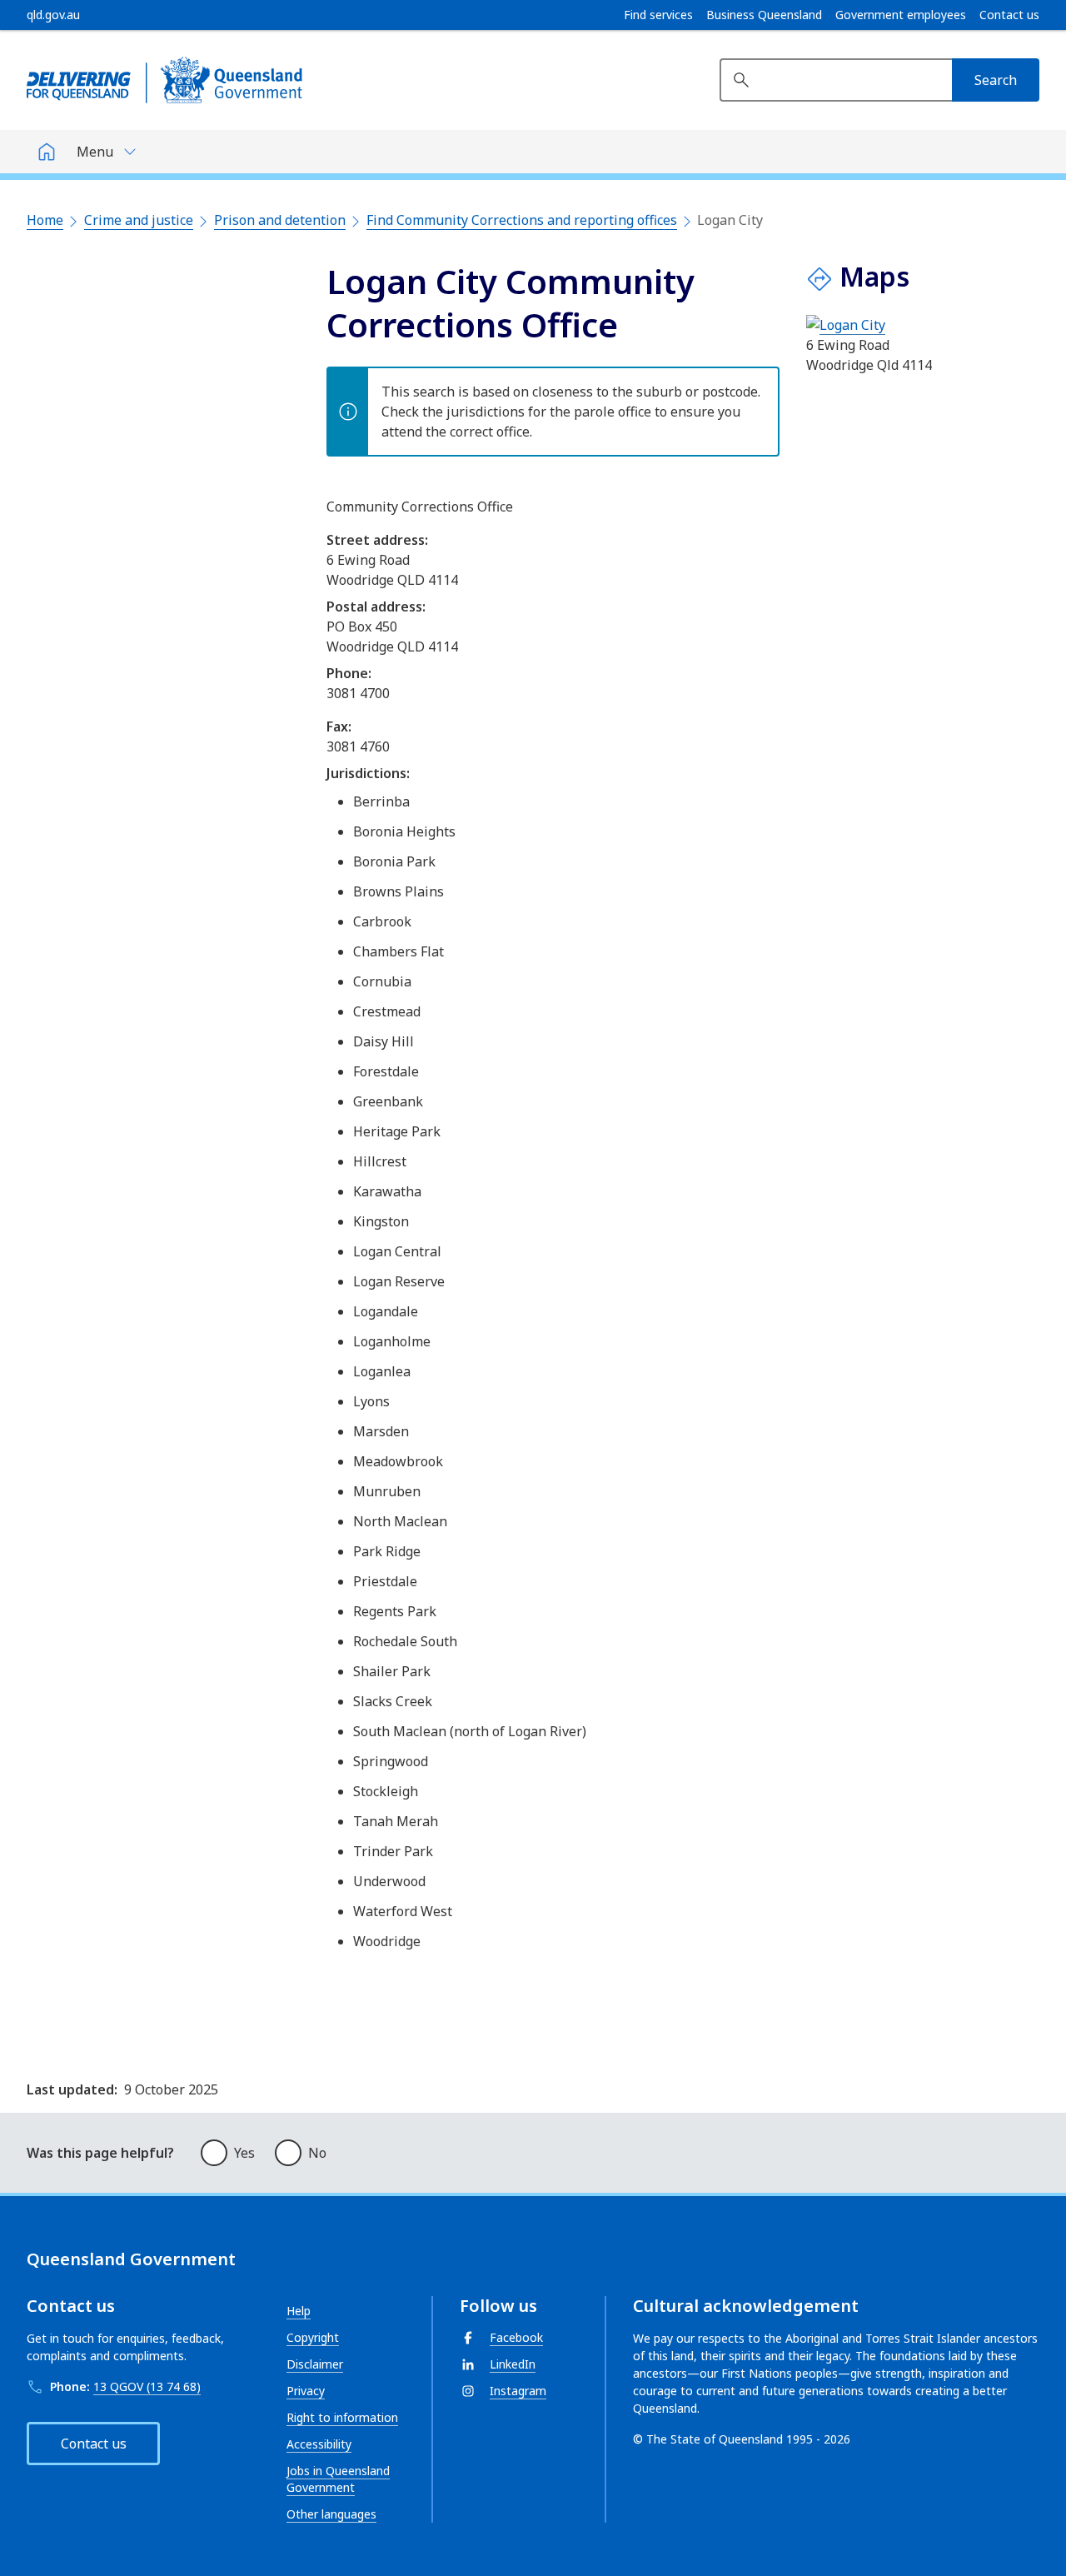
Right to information (342, 2417)
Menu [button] (95, 152)
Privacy (306, 2391)
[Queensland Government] (164, 80)
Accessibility (319, 2444)
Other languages (331, 2514)
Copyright (313, 2337)
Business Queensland (764, 15)
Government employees (901, 15)
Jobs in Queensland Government (338, 2479)
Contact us (1009, 15)
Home (45, 220)
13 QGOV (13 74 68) (147, 2386)
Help (299, 2311)
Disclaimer (315, 2364)
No (317, 2153)
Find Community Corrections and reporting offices (522, 220)
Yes (244, 2153)
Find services (658, 15)
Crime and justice (139, 220)
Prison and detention (280, 220)
